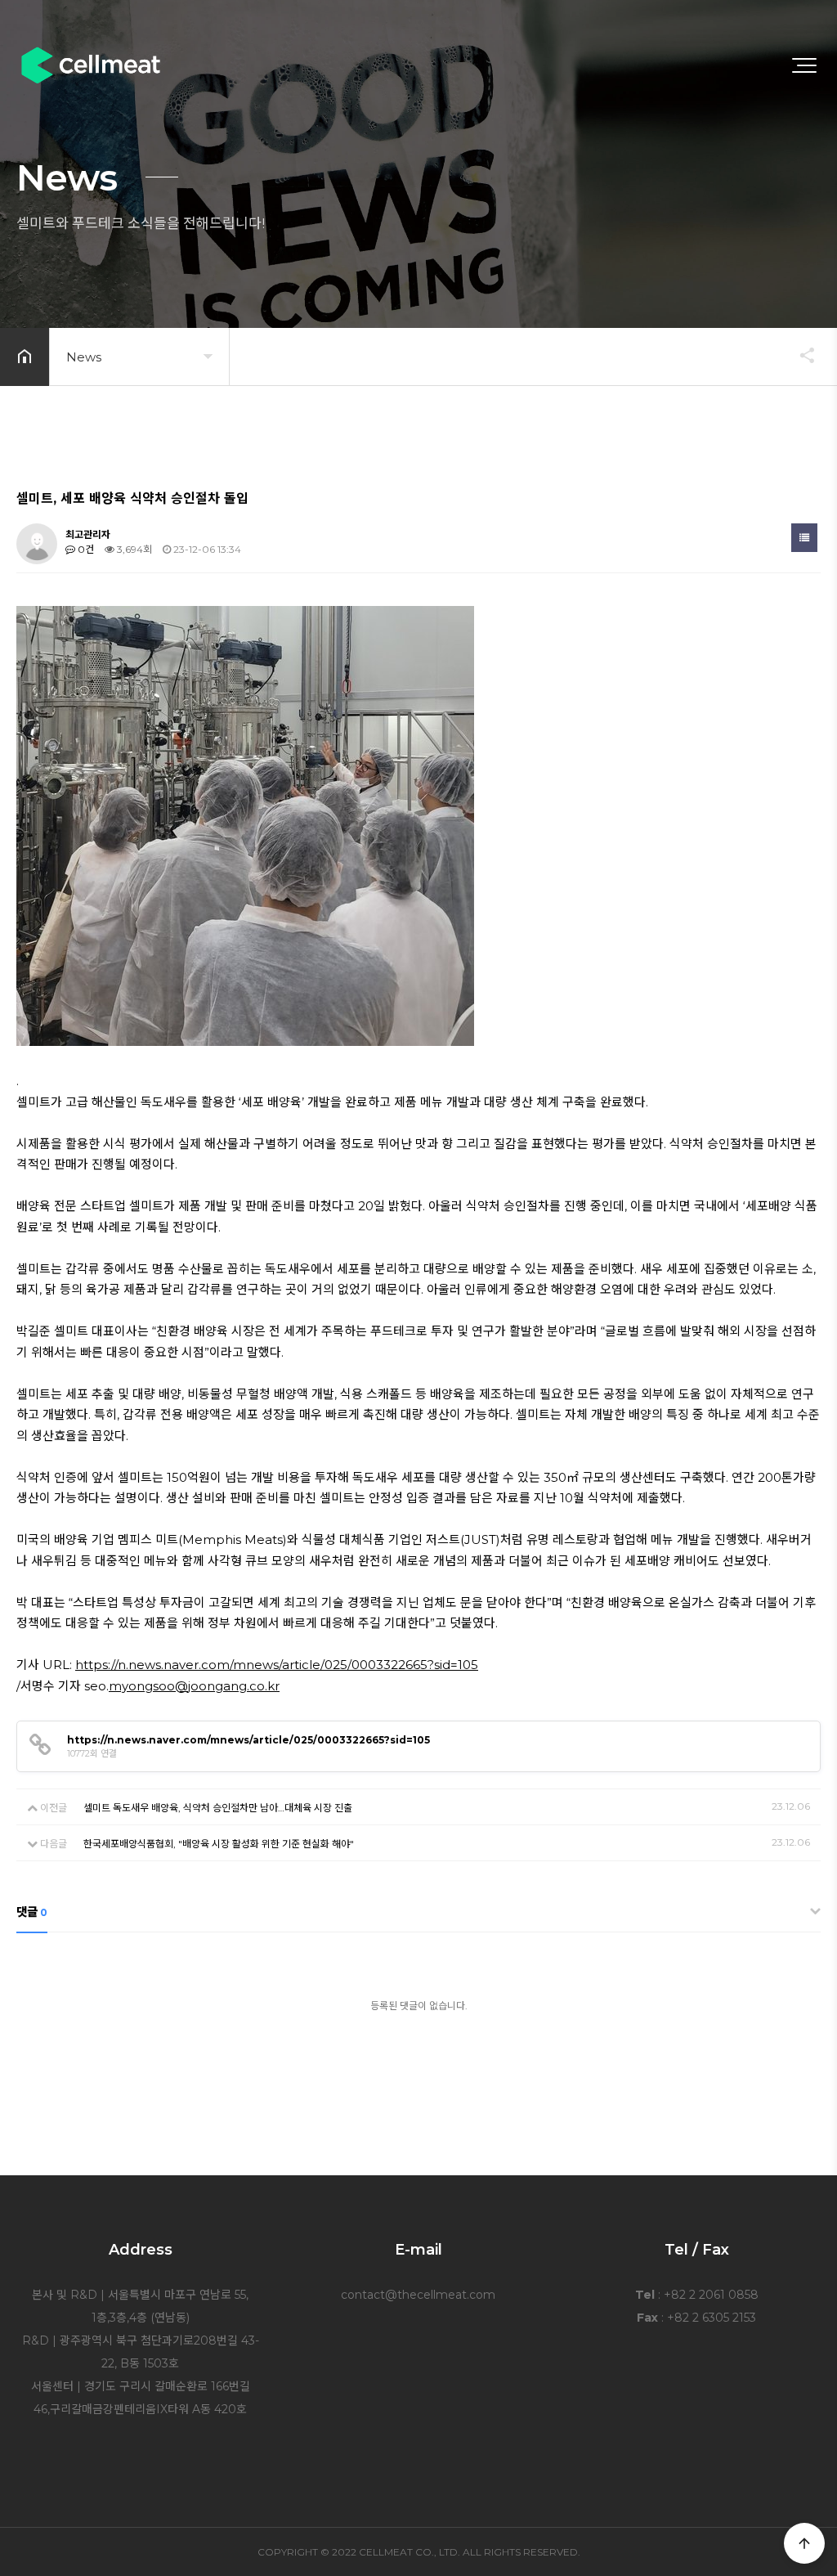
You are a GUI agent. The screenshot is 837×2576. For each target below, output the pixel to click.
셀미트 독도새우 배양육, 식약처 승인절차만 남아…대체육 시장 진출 (218, 1808)
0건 (85, 549)
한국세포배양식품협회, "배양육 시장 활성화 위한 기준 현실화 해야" (219, 1844)
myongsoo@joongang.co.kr (194, 1686)
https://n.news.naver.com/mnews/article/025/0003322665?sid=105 (277, 1665)
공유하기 (799, 355)
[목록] (804, 538)
